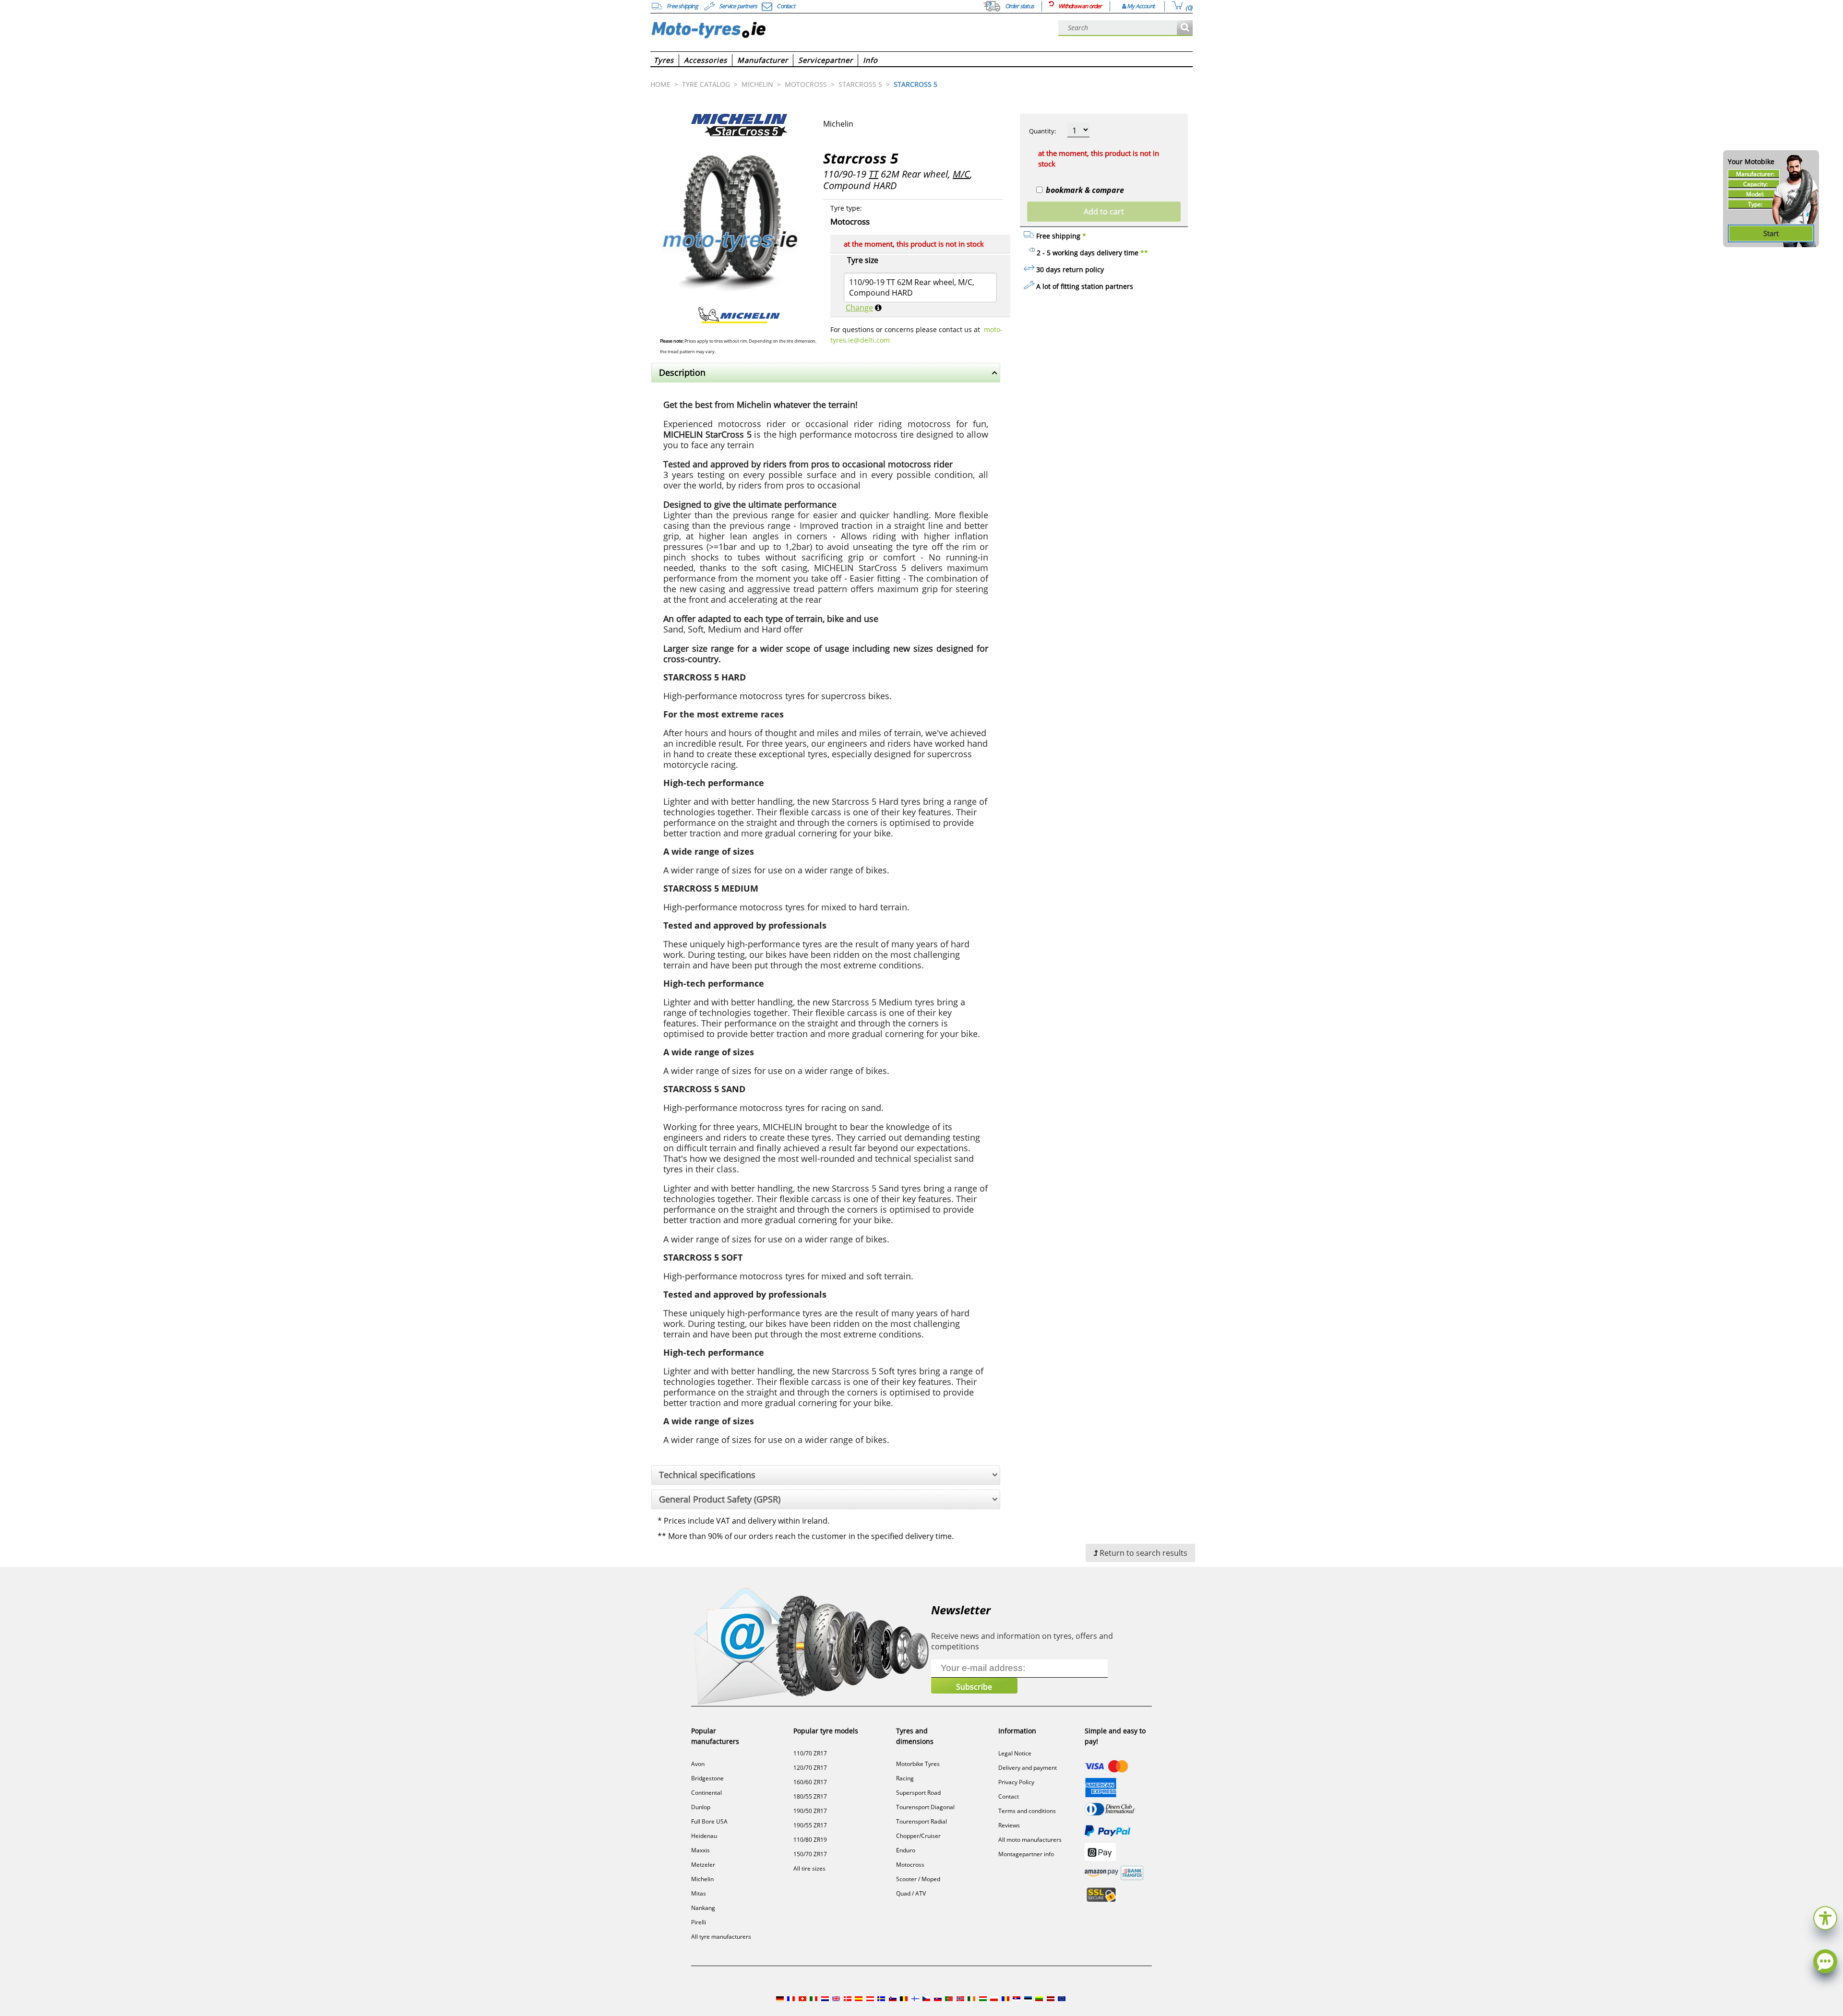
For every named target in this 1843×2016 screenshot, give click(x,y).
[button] (1825, 1917)
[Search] (1185, 28)
